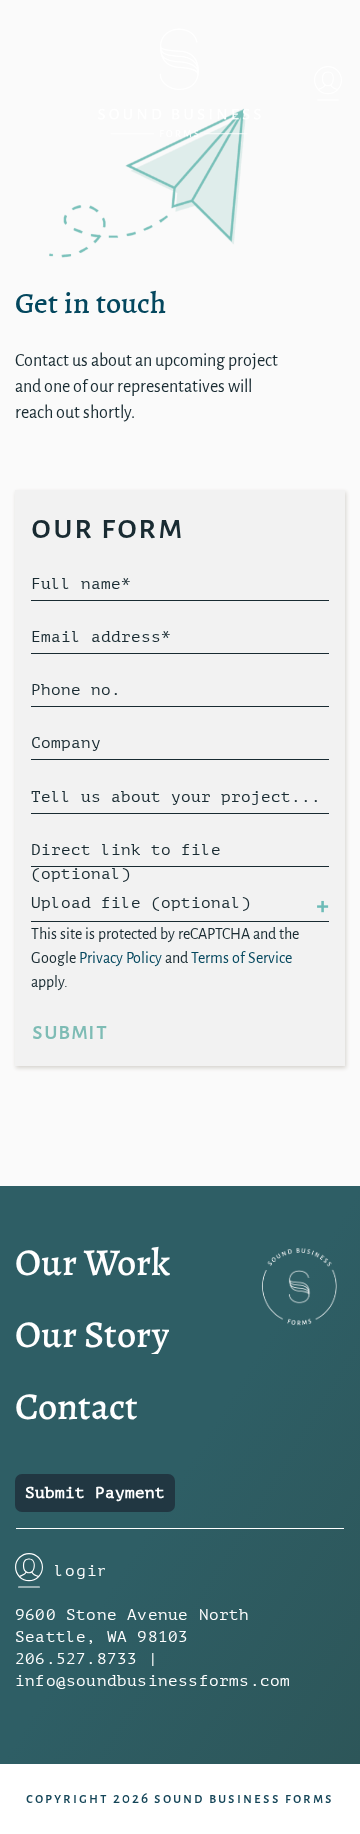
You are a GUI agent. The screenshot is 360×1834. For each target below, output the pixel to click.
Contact (76, 1406)
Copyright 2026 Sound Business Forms (180, 1798)
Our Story (92, 1334)
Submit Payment (95, 1493)
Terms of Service (241, 958)
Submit (69, 1031)
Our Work (92, 1262)
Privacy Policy (120, 958)
